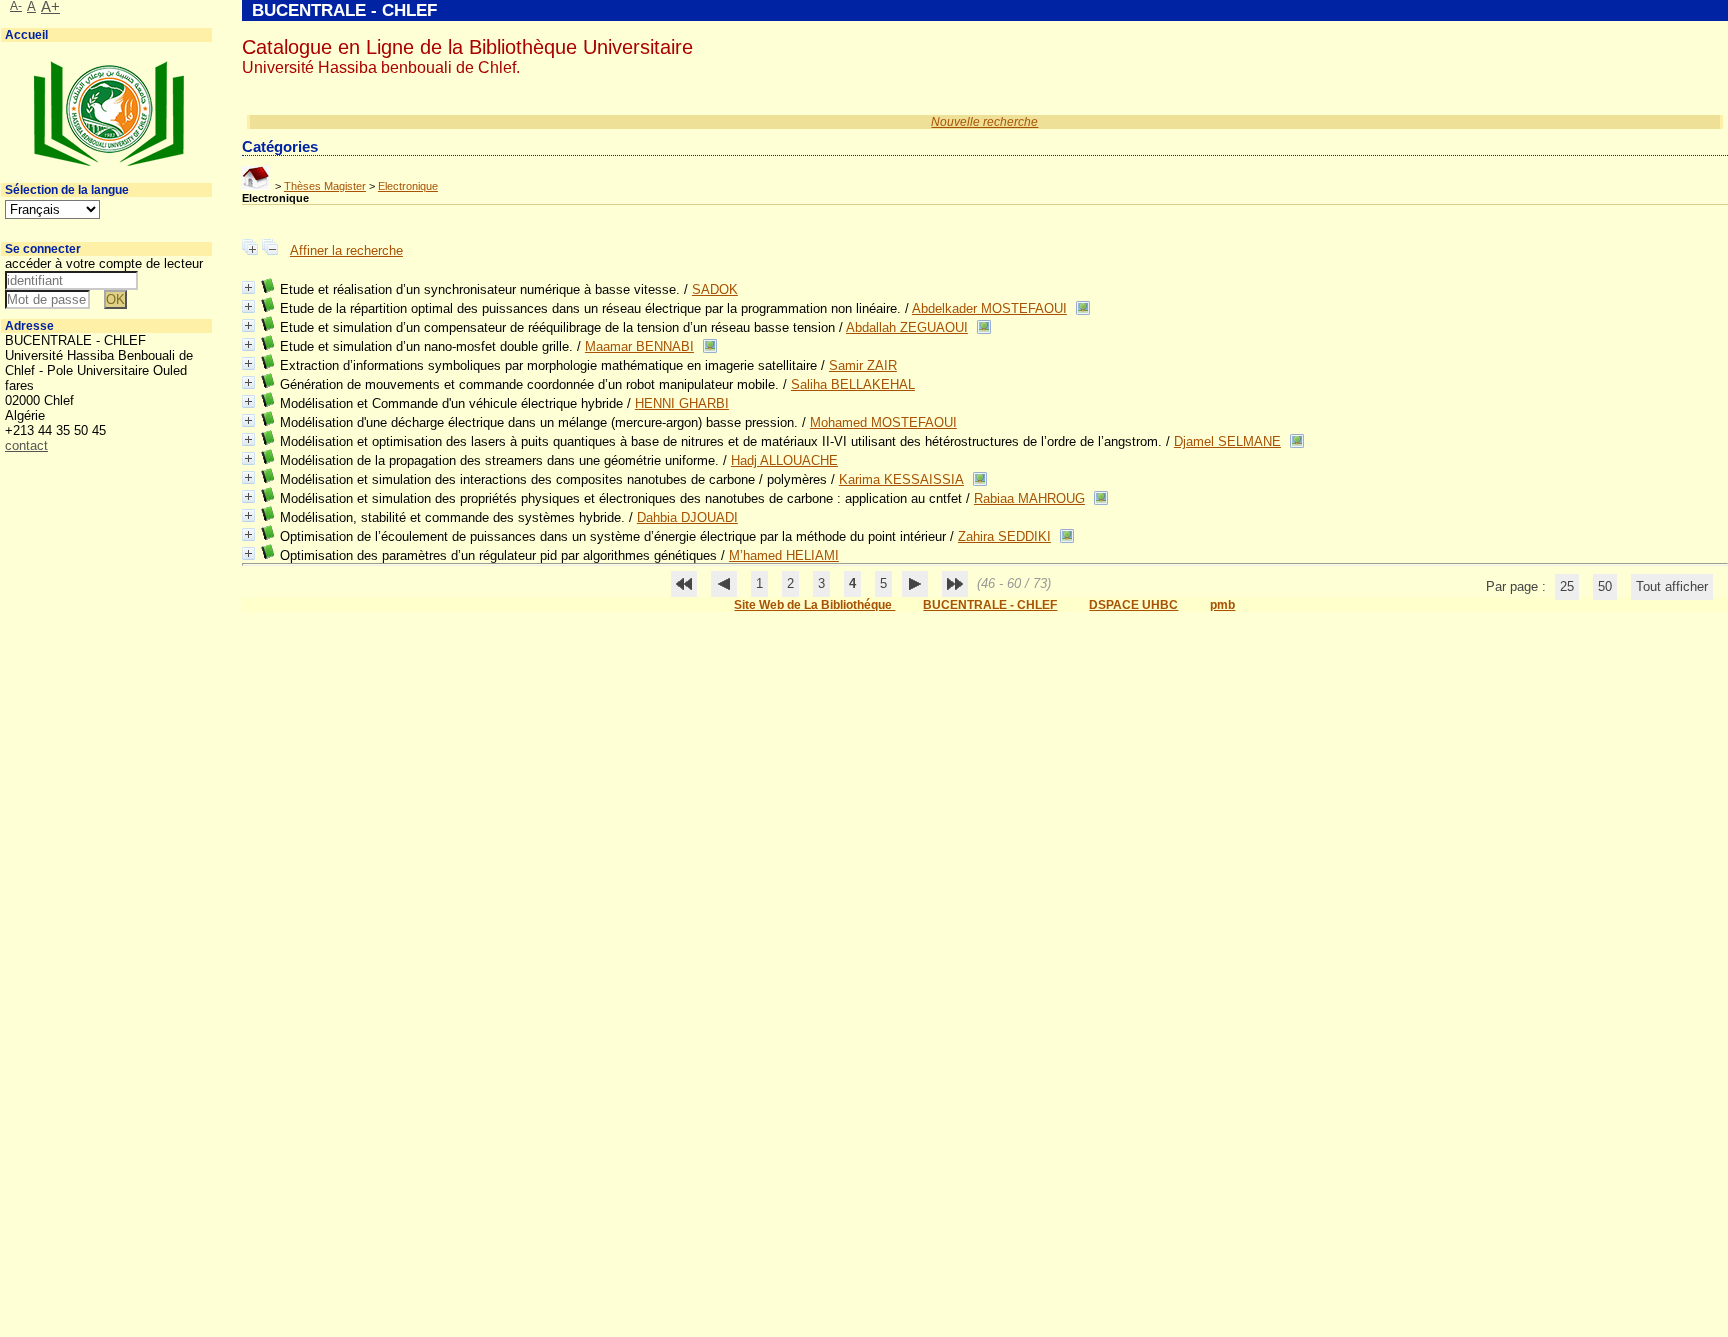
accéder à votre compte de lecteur (104, 263)
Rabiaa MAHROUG (1029, 498)
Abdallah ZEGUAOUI (907, 327)
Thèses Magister (325, 186)
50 (1605, 586)
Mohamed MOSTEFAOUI (883, 422)
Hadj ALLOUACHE (784, 460)
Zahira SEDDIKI (1004, 536)
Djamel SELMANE (1227, 441)
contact (26, 445)
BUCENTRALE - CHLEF (990, 605)
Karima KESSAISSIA (901, 479)
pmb (1222, 605)
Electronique (408, 186)
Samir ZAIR (863, 365)
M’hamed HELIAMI (784, 555)
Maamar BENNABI (639, 346)
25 (1567, 586)
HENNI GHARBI (682, 403)
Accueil (26, 35)
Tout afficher (1672, 586)
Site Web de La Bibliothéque (814, 605)
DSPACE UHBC (1133, 605)
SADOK (715, 289)
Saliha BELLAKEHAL (853, 384)
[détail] (248, 287)
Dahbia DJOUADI (687, 517)
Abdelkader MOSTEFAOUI (989, 308)
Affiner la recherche (346, 250)
